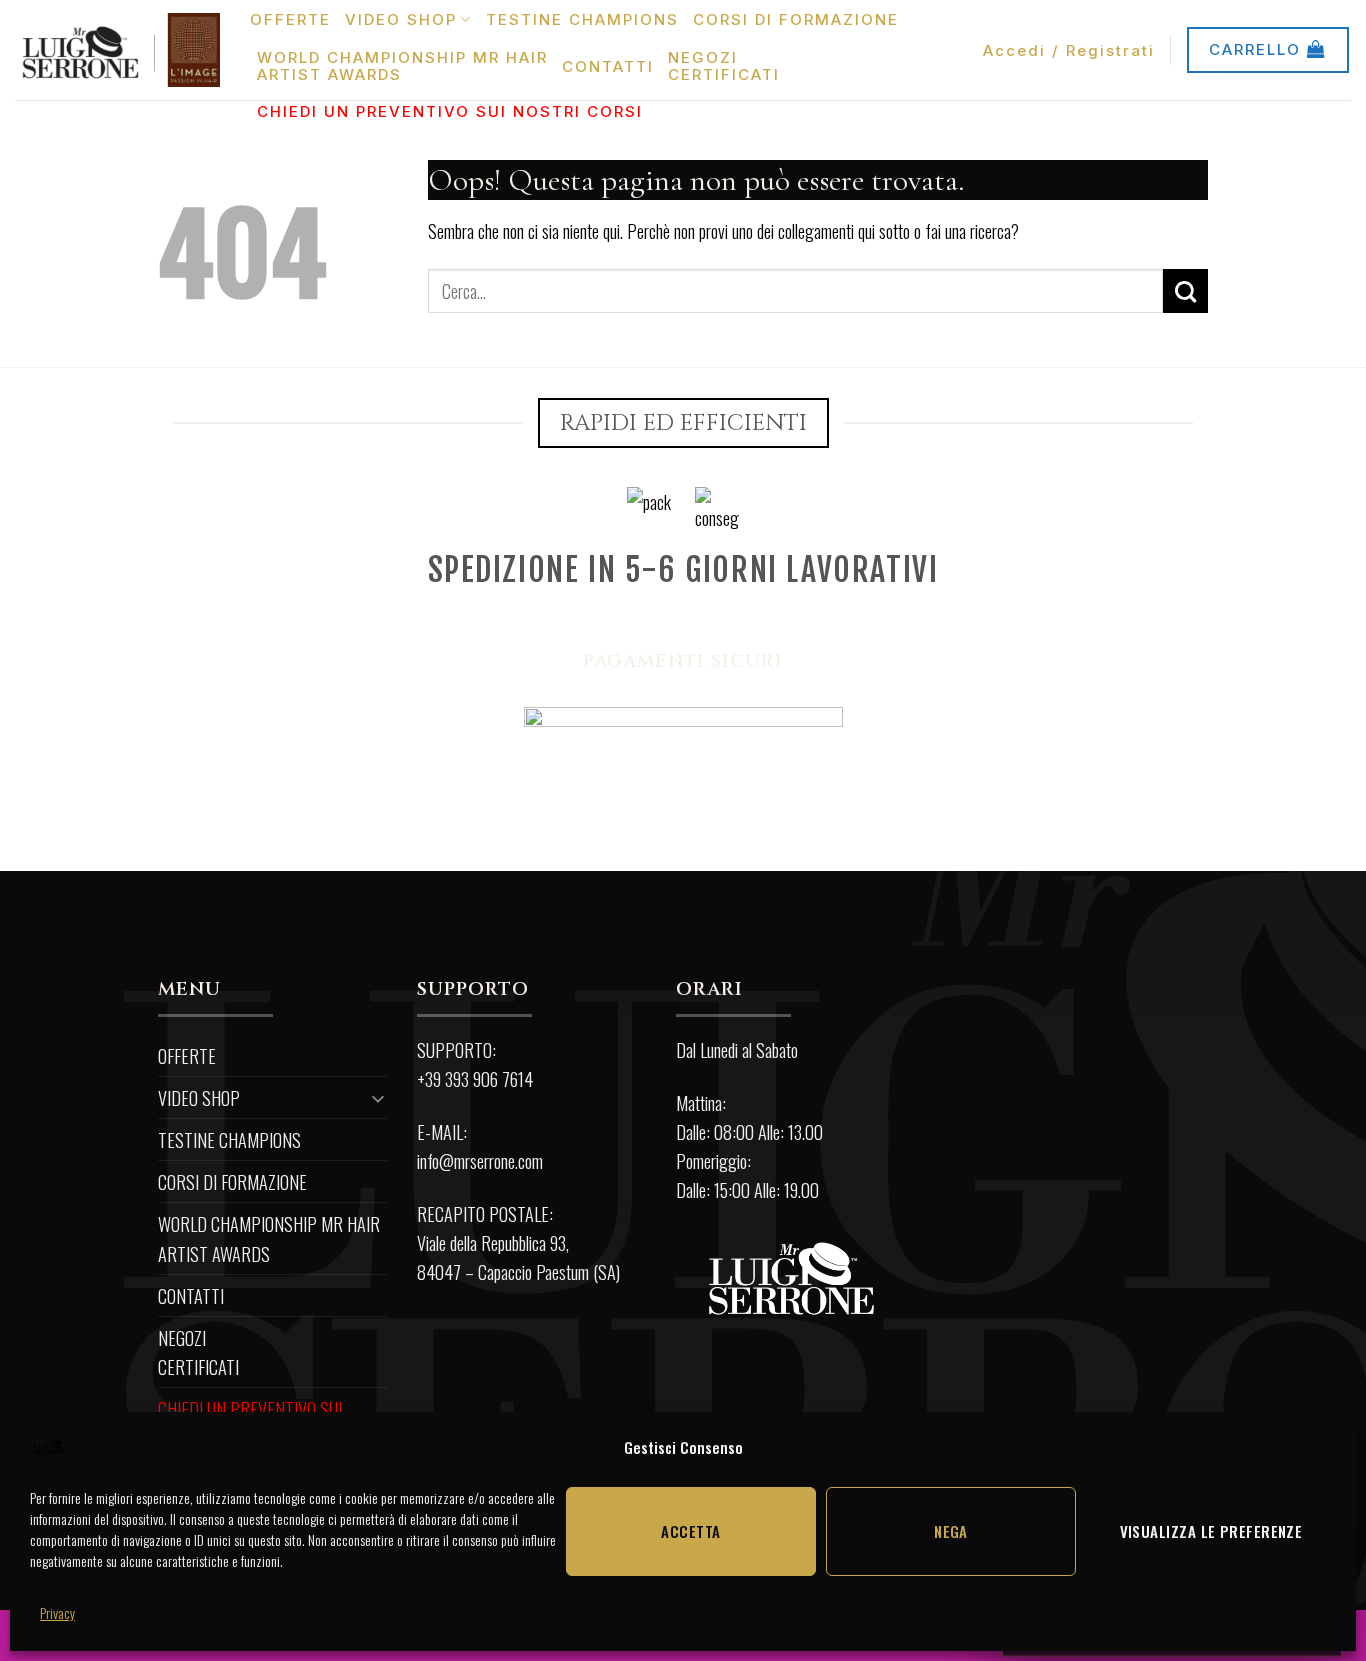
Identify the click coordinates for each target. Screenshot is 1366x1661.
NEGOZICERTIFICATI (724, 66)
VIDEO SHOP (401, 19)
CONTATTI (608, 66)
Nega (951, 1531)
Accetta (690, 1531)
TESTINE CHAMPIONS (582, 19)
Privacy (57, 1612)
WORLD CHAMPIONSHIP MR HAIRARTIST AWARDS (402, 66)
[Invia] (1185, 291)
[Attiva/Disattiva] (379, 1097)
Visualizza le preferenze (1211, 1531)
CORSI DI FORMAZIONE (796, 19)
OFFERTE (290, 19)
